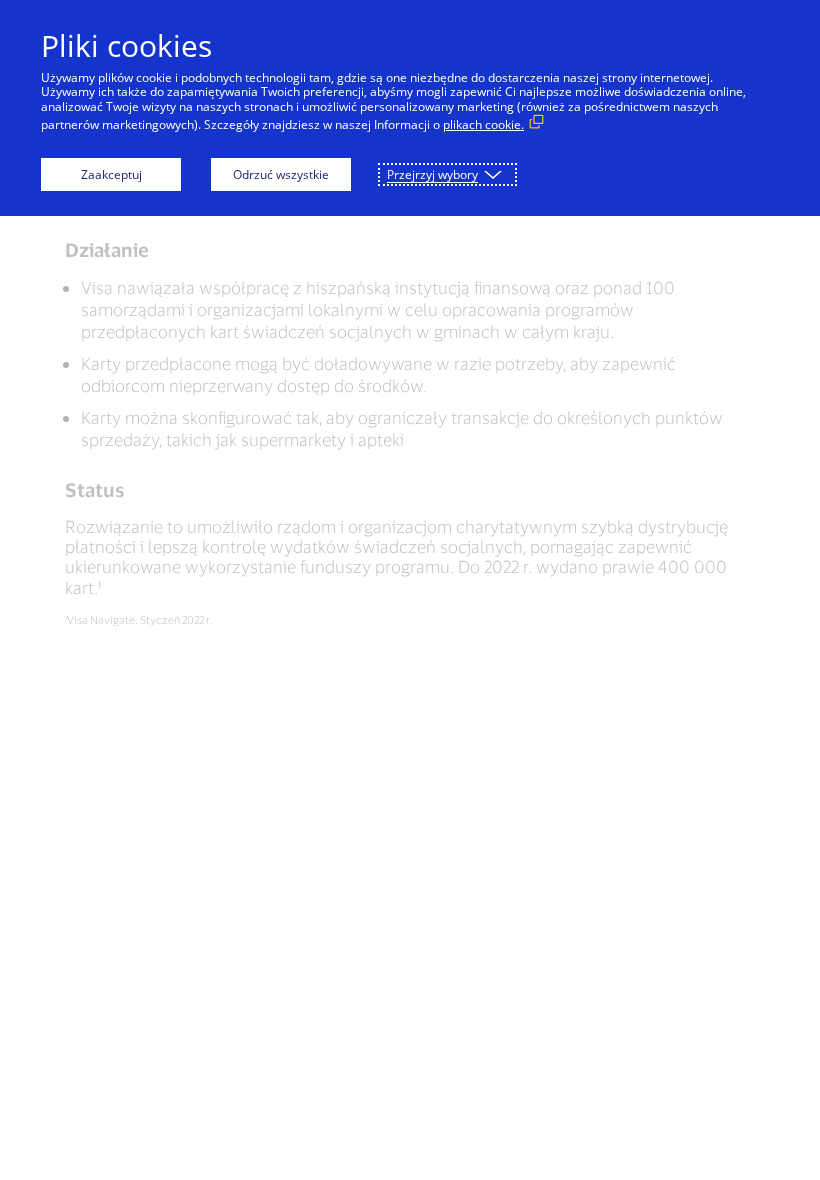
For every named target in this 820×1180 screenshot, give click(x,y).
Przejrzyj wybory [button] (432, 174)
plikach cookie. (483, 124)
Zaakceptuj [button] (111, 174)
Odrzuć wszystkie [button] (281, 174)
